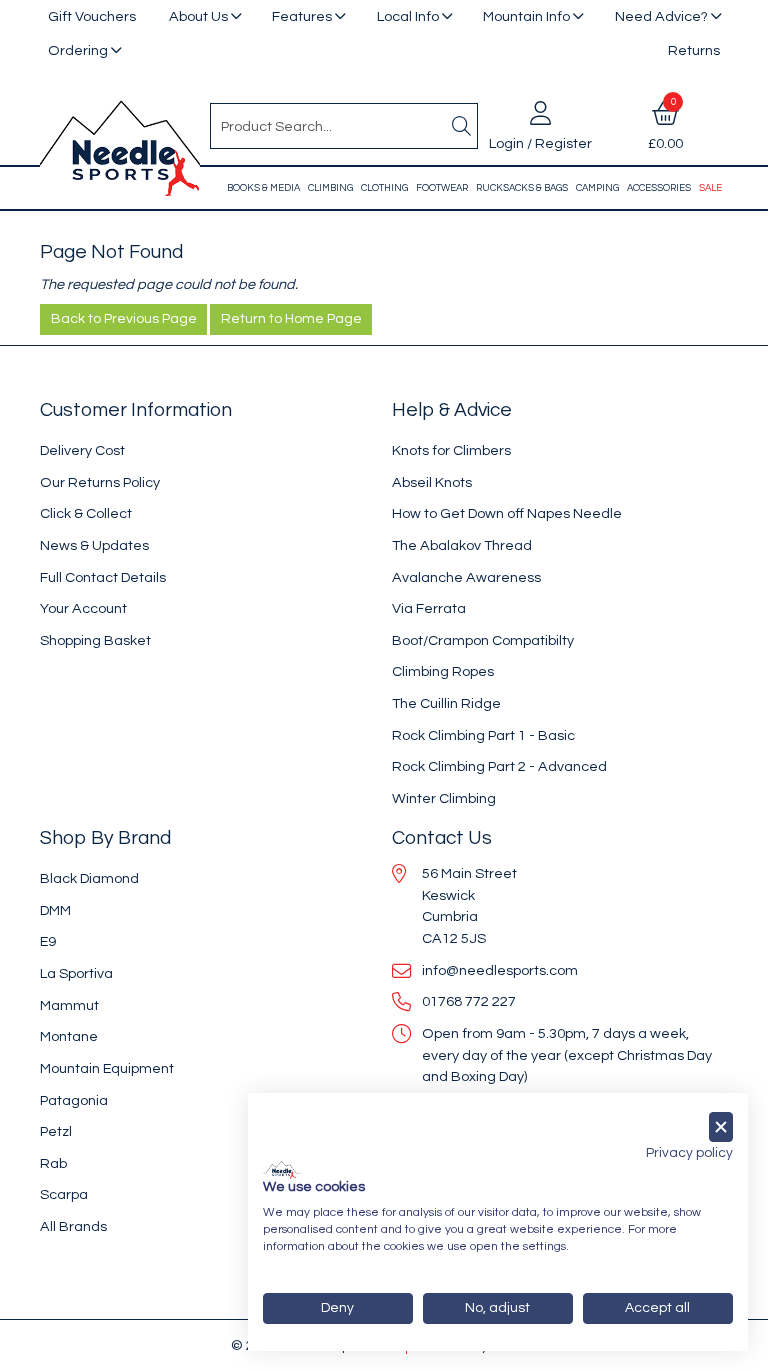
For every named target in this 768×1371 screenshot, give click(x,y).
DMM (55, 910)
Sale (710, 188)
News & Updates (94, 545)
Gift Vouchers (92, 16)
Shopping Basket (95, 640)
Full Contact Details (103, 577)
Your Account (83, 608)
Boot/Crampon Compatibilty (483, 640)
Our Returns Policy (100, 482)
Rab (53, 1163)
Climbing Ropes (443, 671)
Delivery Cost (82, 450)
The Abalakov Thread (462, 545)
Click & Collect (86, 513)
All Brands (73, 1226)
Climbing (330, 188)
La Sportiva (76, 973)
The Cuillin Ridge (446, 703)
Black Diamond (89, 878)
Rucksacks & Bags (522, 188)
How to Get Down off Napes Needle (507, 513)
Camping (597, 188)
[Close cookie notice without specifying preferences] (721, 1127)
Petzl (56, 1131)
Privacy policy (689, 1153)
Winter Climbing (444, 798)
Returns (694, 50)
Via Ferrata (429, 608)
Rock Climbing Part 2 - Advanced (499, 766)
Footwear (442, 188)
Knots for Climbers (451, 450)
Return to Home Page (291, 319)
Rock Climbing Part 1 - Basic (483, 735)
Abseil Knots (432, 482)
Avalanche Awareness (466, 577)
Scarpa (64, 1194)
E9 (48, 941)
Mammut (69, 1005)
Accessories (659, 188)
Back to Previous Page (124, 319)
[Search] (461, 126)
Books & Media (263, 188)
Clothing (384, 188)
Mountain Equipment (107, 1068)
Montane (69, 1036)
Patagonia (74, 1100)
